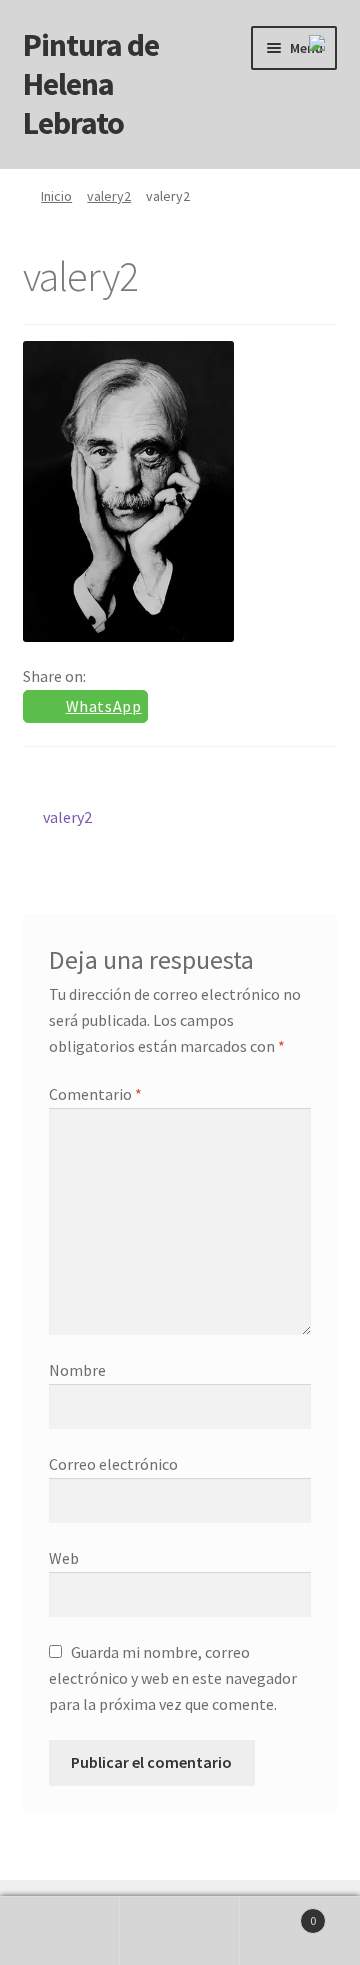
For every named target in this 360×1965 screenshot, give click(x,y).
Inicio (56, 196)
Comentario (95, 1094)
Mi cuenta (60, 1931)
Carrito (278, 1913)
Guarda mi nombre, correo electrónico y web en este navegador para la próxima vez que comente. (173, 1678)
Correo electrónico (113, 1464)
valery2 (109, 196)
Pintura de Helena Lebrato (91, 84)
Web (64, 1558)
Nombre (77, 1370)
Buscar (180, 1931)
